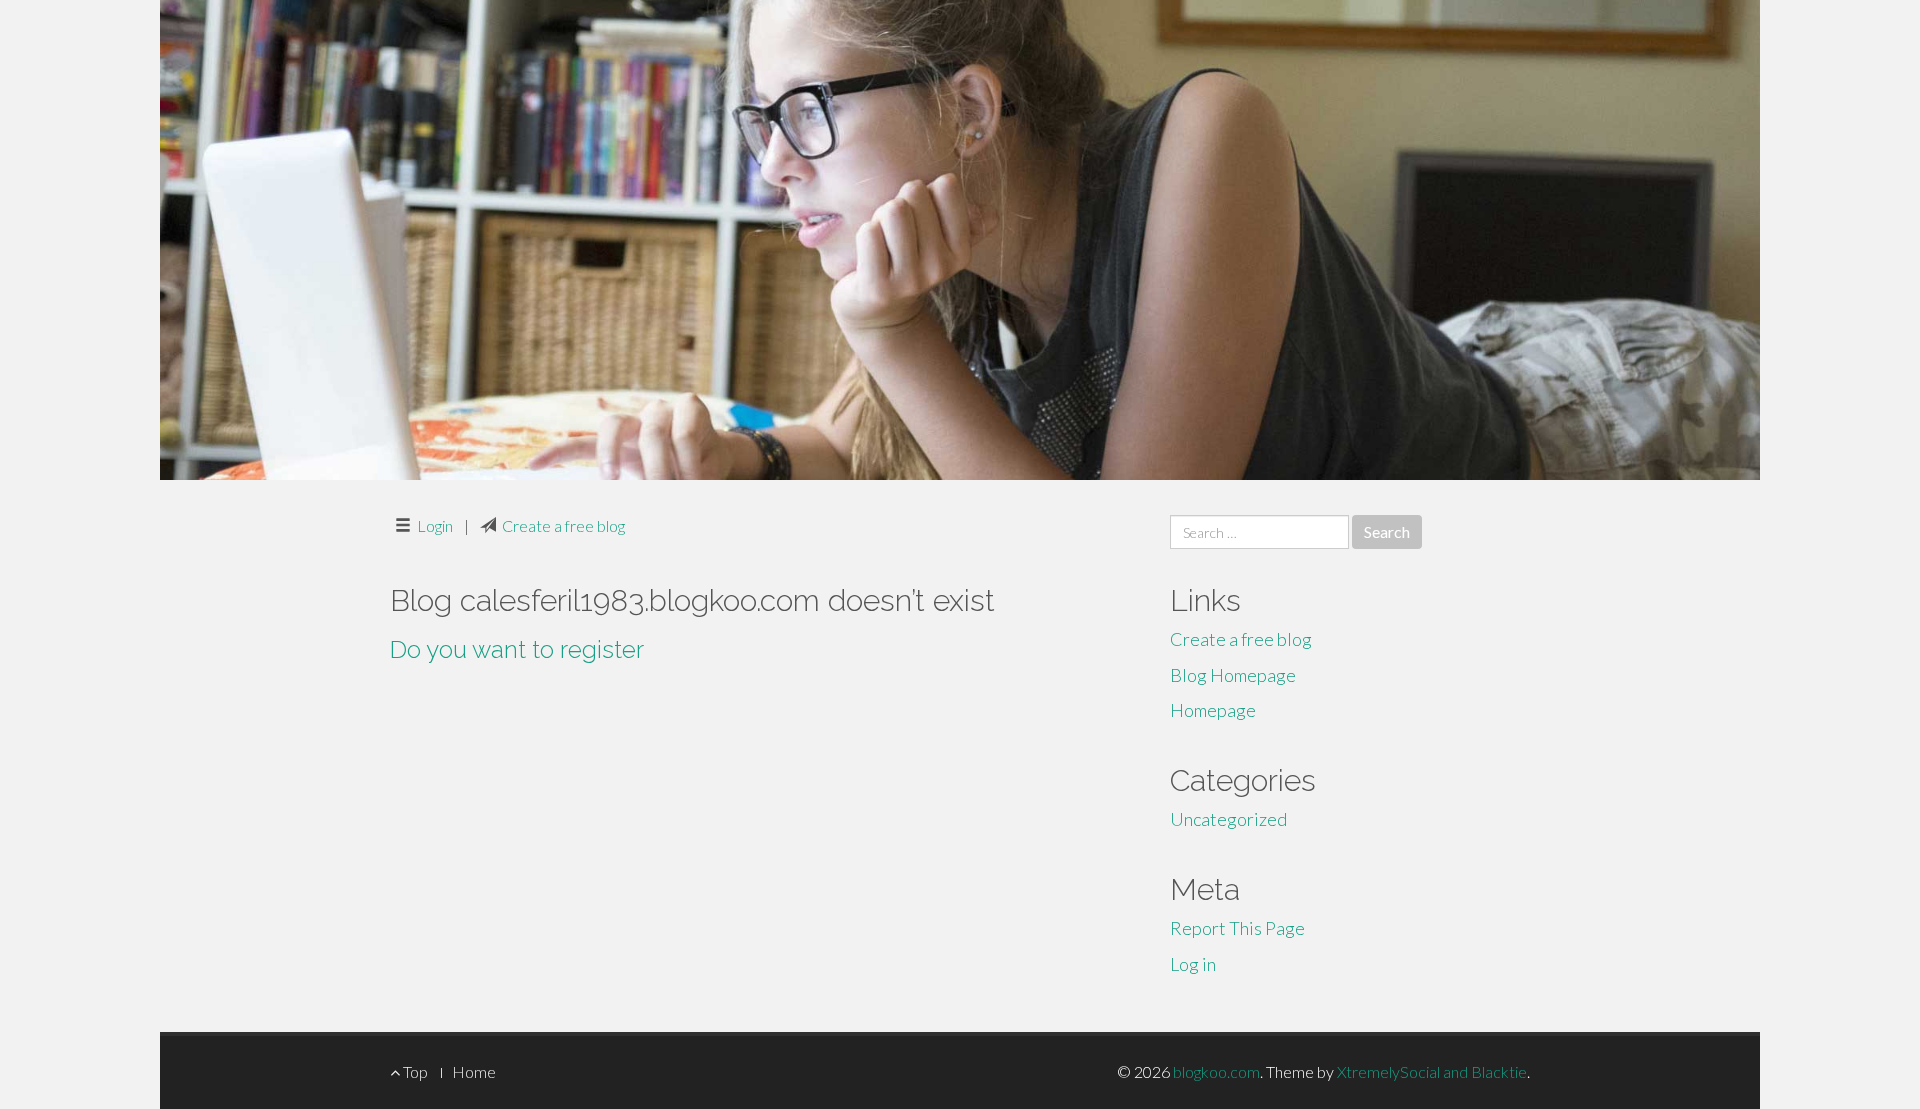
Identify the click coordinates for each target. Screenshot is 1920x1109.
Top (414, 1071)
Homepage (1213, 710)
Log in (1193, 964)
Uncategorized (1228, 819)
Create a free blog (563, 525)
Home (474, 1071)
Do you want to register (517, 649)
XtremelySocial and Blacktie (1432, 1071)
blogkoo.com (1216, 1071)
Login (435, 525)
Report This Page (1237, 928)
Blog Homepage (1233, 675)
